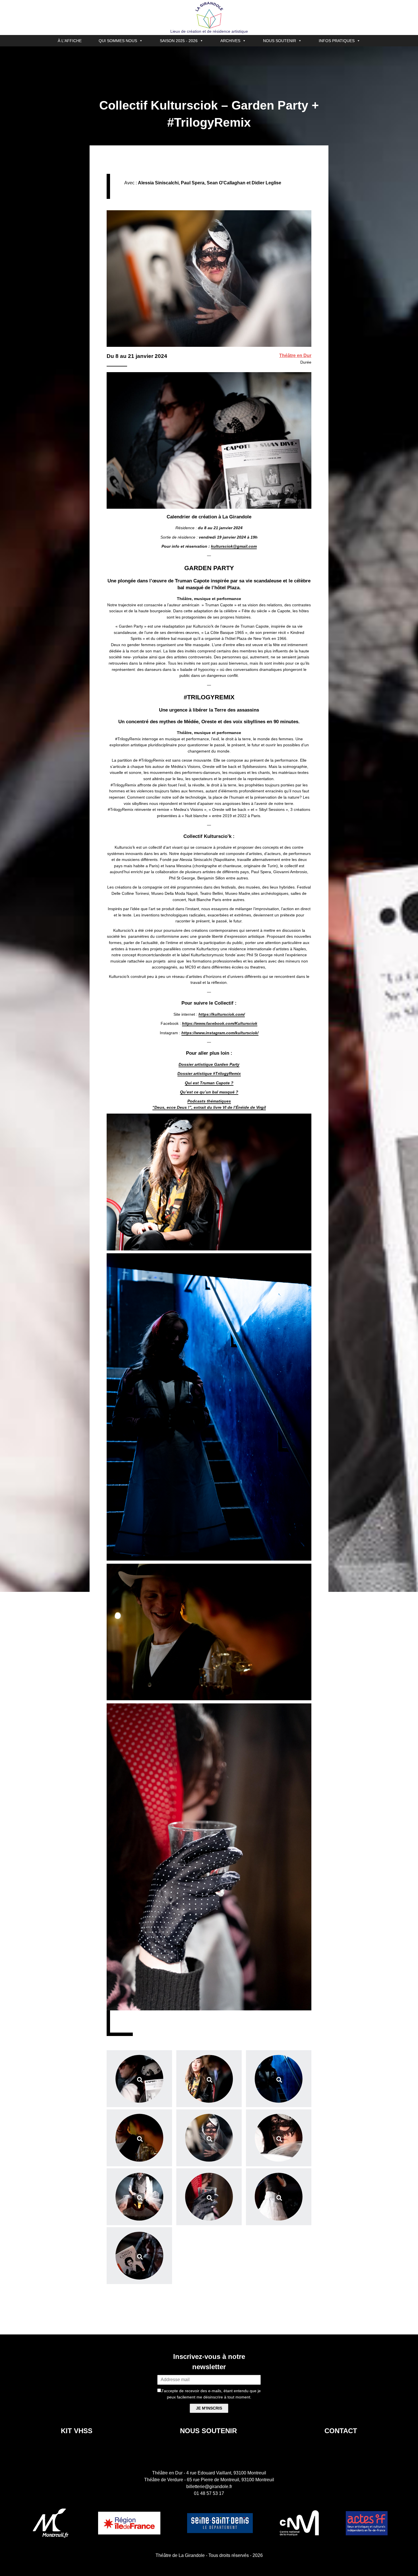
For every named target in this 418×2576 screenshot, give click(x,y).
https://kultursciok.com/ (222, 1014)
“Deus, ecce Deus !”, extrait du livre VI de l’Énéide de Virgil (209, 1107)
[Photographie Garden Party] (139, 2079)
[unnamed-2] (279, 2197)
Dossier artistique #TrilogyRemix (209, 1073)
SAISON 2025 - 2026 (179, 41)
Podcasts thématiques (209, 1101)
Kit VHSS (77, 2431)
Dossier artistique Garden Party (209, 1064)
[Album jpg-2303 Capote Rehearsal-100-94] (209, 2138)
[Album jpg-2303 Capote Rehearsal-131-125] (139, 2197)
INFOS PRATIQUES (337, 41)
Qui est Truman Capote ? (209, 1083)
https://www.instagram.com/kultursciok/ (220, 1033)
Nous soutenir (208, 2431)
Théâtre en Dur (295, 356)
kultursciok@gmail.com (234, 546)
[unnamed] (139, 2256)
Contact (341, 2431)
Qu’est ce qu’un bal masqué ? (209, 1092)
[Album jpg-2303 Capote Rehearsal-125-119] (279, 2138)
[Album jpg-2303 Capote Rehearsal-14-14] (279, 2079)
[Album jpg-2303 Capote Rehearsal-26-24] (139, 2138)
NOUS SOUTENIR (280, 41)
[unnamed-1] (209, 2197)
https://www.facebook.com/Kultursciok (220, 1023)
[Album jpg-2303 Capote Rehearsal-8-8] (209, 2079)
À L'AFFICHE (70, 41)
